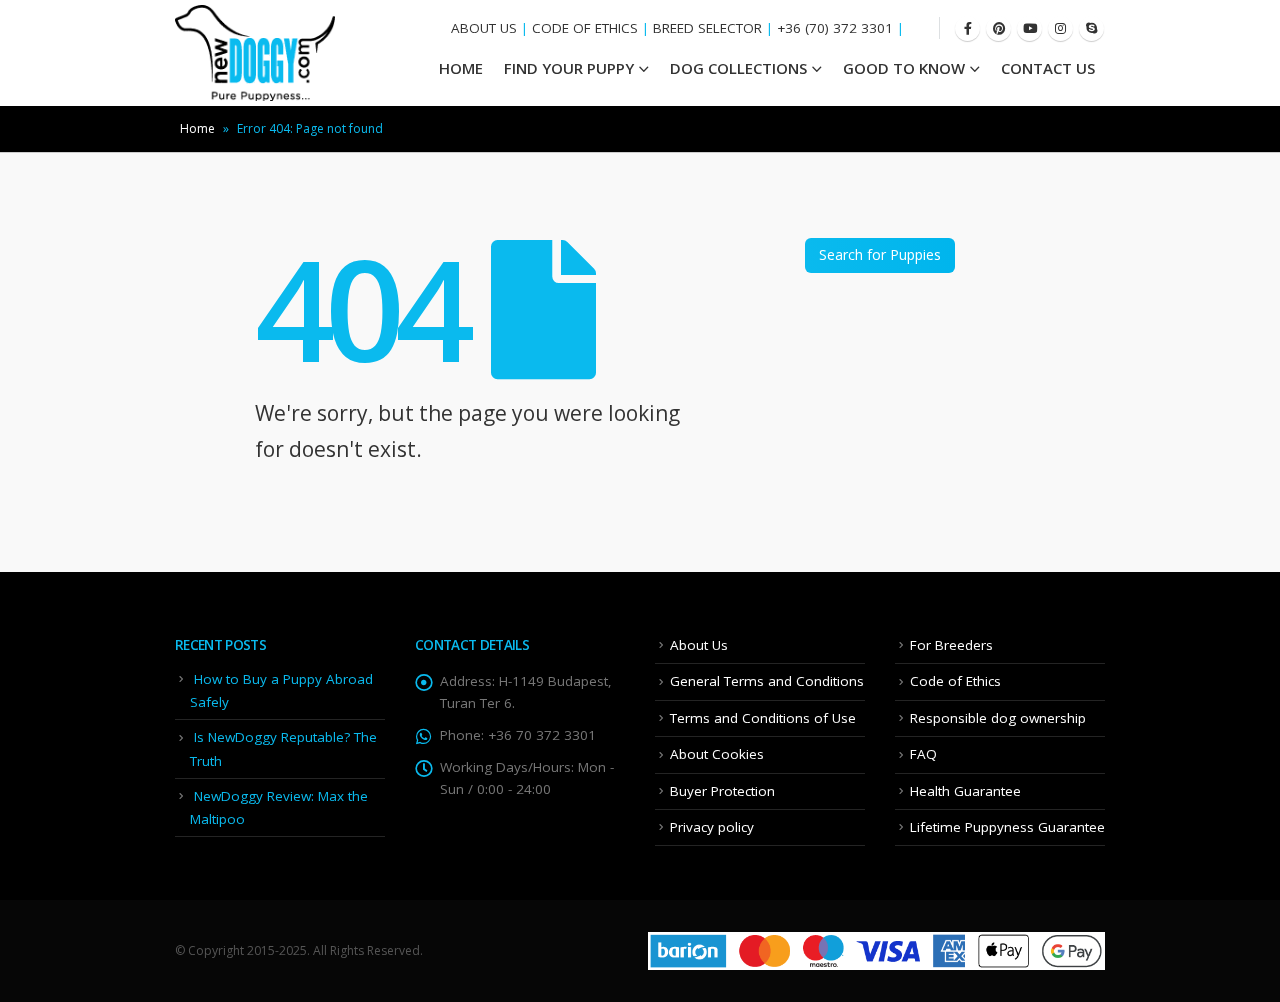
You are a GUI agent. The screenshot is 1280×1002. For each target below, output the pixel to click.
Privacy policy (712, 827)
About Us (699, 645)
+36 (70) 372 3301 (835, 28)
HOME (461, 68)
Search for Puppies (880, 254)
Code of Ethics (955, 681)
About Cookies (717, 754)
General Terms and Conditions (767, 681)
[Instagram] (1060, 28)
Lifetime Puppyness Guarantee (1007, 827)
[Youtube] (1029, 28)
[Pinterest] (998, 28)
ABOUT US (484, 28)
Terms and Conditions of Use (763, 718)
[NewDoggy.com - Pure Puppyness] (255, 53)
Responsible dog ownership (998, 718)
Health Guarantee (965, 791)
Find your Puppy (569, 68)
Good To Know (904, 68)
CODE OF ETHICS (585, 28)
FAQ (923, 754)
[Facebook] (967, 28)
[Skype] (1091, 28)
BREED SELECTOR (707, 28)
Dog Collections (738, 68)
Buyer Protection (722, 791)
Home (197, 128)
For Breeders (951, 645)
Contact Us (1048, 68)
